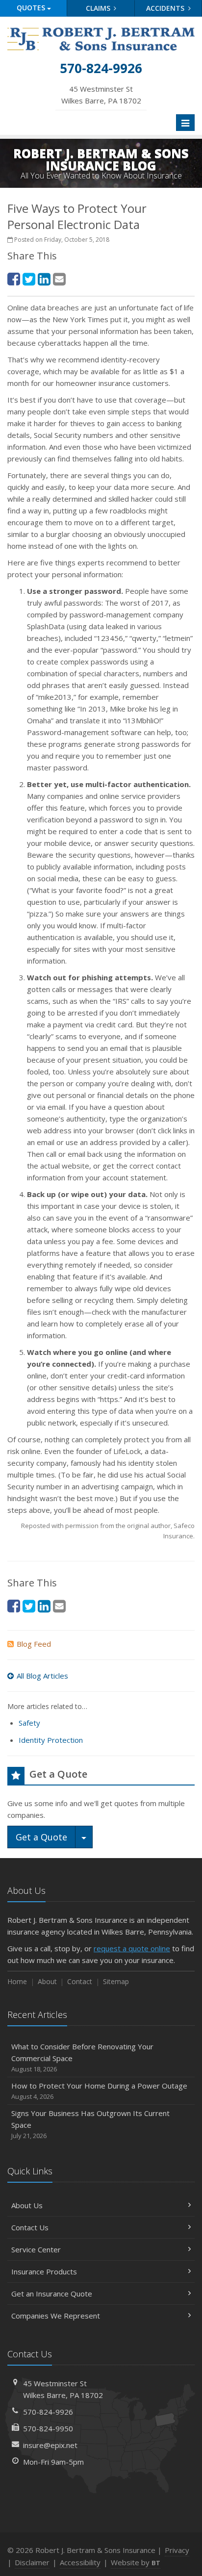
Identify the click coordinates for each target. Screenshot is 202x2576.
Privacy (177, 2550)
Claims (99, 8)
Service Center (36, 2249)
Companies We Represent (56, 2316)
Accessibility (80, 2562)
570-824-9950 (48, 2428)
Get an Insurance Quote (52, 2294)
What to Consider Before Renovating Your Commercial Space (82, 2057)
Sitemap (116, 1981)
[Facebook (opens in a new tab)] (14, 279)
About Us (27, 2205)
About (47, 1981)
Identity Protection (51, 1740)
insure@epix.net (50, 2445)
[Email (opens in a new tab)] (59, 279)
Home (17, 1981)
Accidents (166, 8)
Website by (136, 2562)
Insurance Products (44, 2271)
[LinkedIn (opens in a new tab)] (44, 279)
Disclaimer (32, 2562)
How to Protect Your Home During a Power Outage (99, 2091)
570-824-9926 (48, 2412)
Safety (29, 1723)
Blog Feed (34, 1644)
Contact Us (30, 2227)
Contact (80, 1981)
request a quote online (132, 1948)
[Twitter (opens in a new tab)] (29, 279)
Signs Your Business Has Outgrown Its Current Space (90, 2124)
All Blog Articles (42, 1676)
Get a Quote (41, 1837)
